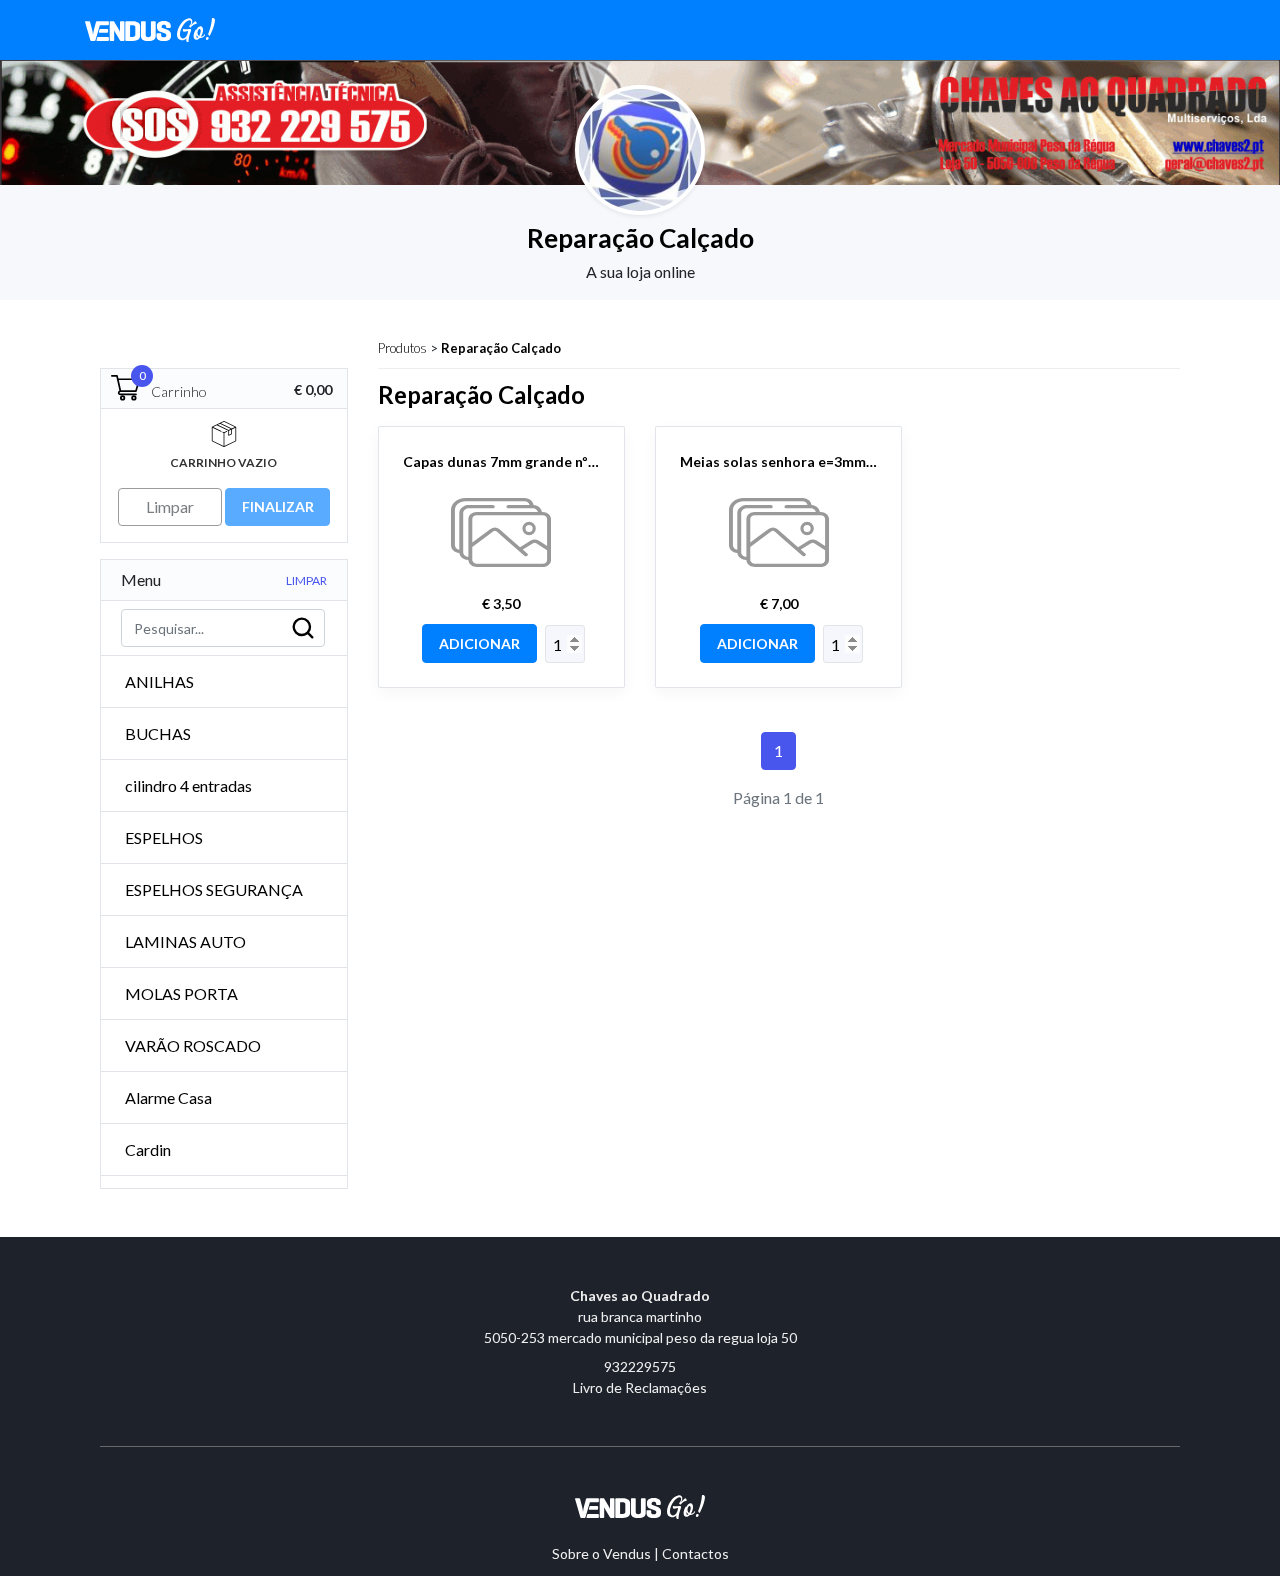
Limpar (306, 580)
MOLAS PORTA (181, 993)
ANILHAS (159, 681)
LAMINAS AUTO (185, 941)
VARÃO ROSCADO (193, 1045)
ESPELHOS (164, 837)
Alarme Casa (168, 1097)
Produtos (402, 348)
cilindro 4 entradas (188, 785)
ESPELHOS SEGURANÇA (214, 889)
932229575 (640, 1366)
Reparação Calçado (501, 348)
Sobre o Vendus (601, 1553)
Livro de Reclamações (640, 1387)
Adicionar (479, 643)
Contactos (695, 1553)
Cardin (148, 1149)
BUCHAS (158, 733)
